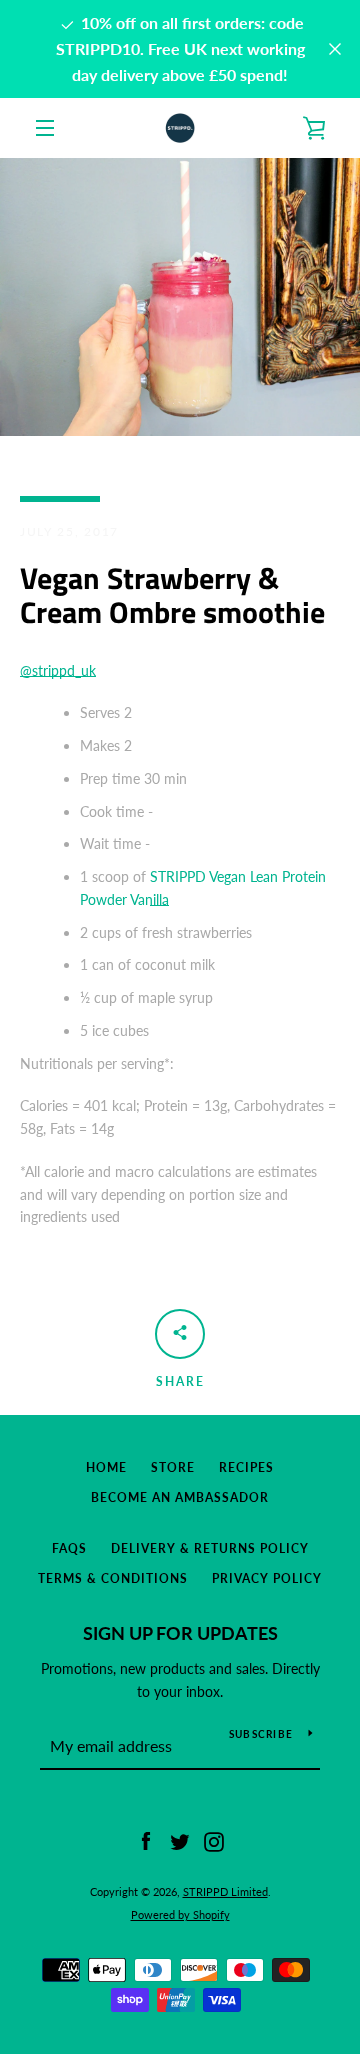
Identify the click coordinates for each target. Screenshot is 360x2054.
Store (173, 1467)
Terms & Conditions (113, 1578)
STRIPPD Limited (225, 1891)
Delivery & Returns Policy (210, 1548)
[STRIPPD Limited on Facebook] (146, 1840)
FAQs (69, 1548)
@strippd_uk (58, 670)
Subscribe (261, 1734)
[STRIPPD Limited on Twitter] (180, 1840)
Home (106, 1467)
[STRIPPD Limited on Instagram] (214, 1840)
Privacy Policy (267, 1578)
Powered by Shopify (180, 1914)
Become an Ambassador (180, 1497)
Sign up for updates (180, 1633)
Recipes (246, 1467)
